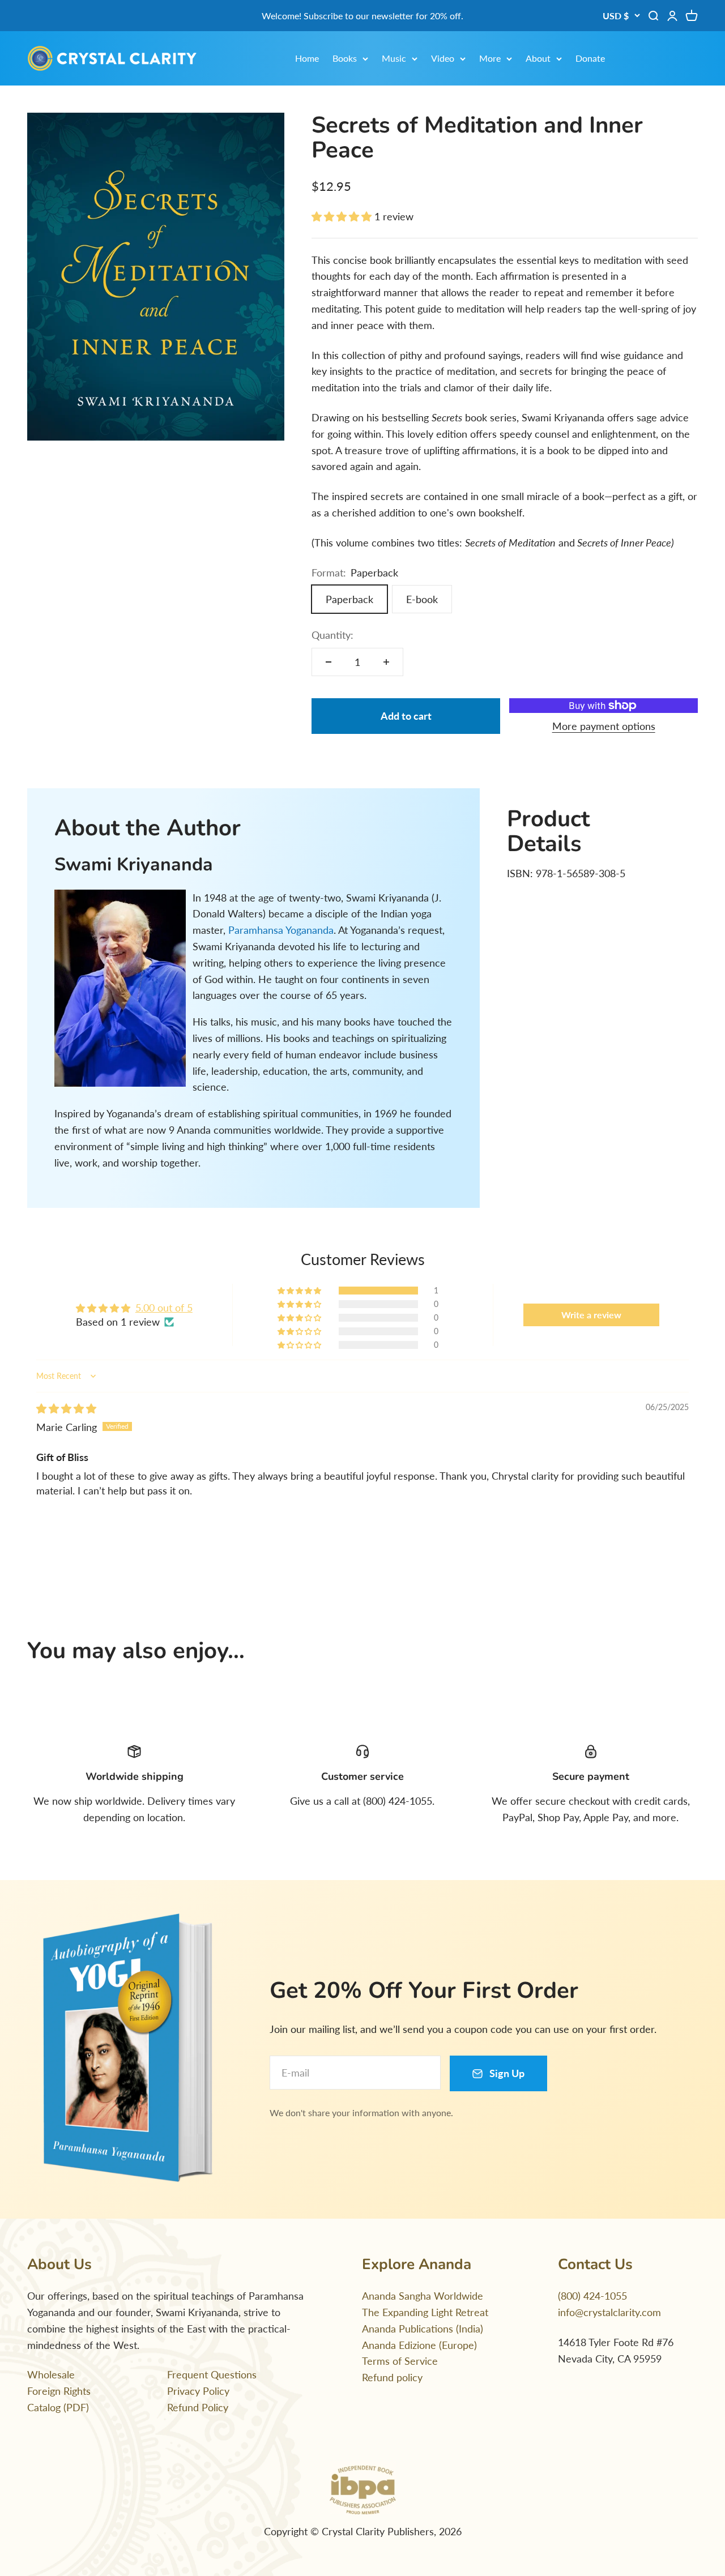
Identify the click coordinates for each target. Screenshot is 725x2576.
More (490, 58)
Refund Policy (198, 2407)
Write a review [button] (591, 1315)
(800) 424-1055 (592, 2296)
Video (443, 58)
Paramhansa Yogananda (281, 930)
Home (307, 58)
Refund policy (392, 2377)
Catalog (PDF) (58, 2407)
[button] (343, 216)
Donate (590, 58)
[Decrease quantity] (329, 662)
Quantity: (332, 635)
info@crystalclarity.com (609, 2312)
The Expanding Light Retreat (425, 2312)
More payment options (604, 726)
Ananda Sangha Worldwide (423, 2296)
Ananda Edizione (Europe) (419, 2345)
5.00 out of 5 (164, 1308)
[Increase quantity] (386, 662)
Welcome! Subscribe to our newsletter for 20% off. (362, 16)
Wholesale (51, 2374)
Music (394, 58)
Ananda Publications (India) (423, 2329)
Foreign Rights (59, 2391)
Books (345, 58)
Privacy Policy (198, 2391)
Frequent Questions (212, 2374)
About (538, 58)
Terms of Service (400, 2361)
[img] (66, 1408)
